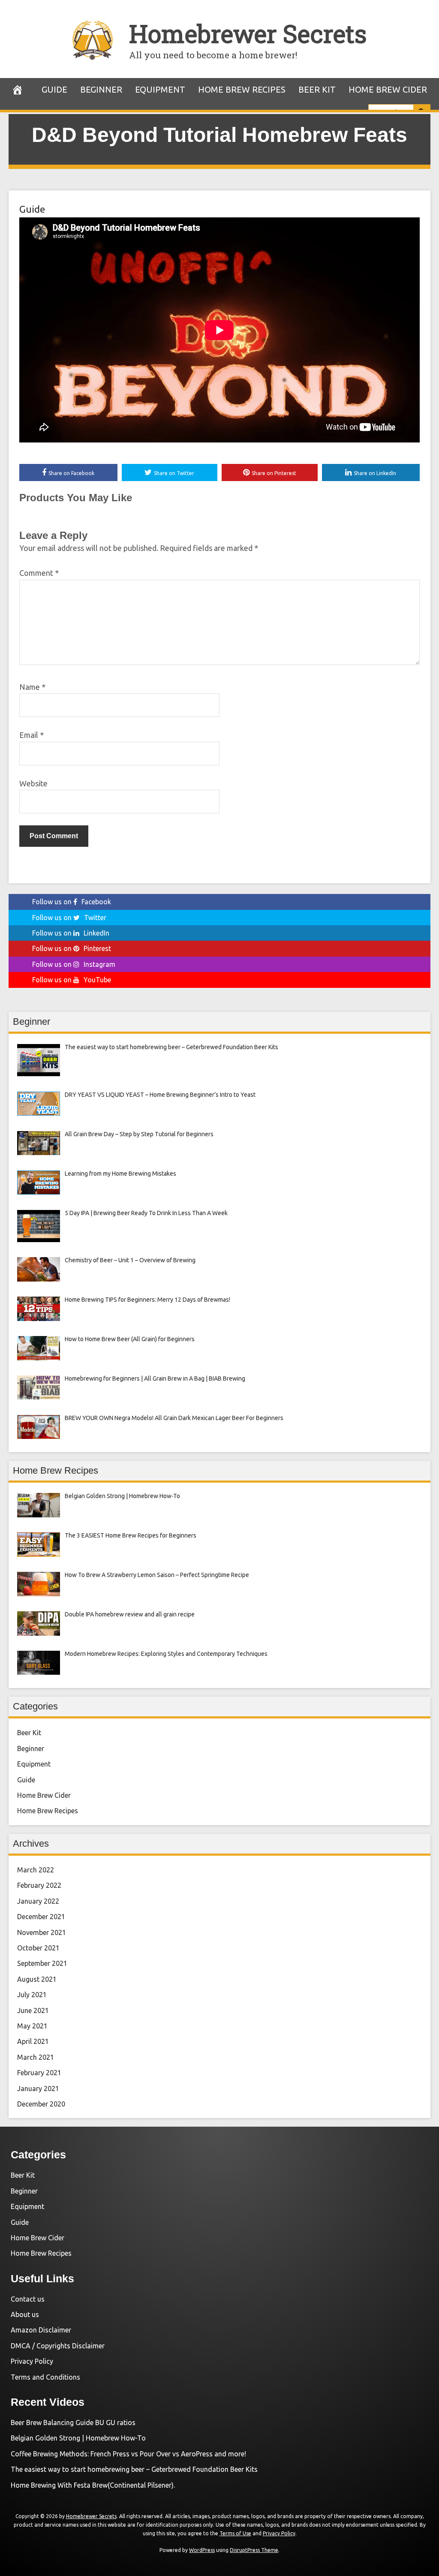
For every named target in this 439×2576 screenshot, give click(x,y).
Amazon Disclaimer (41, 2330)
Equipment (160, 89)
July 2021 (32, 1995)
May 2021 (32, 2026)
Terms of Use (235, 2533)
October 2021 (38, 1948)
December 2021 (41, 1917)
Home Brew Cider (388, 89)
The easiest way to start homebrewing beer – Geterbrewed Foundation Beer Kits (134, 2469)
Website (33, 783)
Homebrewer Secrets (248, 33)
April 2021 (33, 2041)
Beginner (101, 89)
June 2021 (33, 2010)
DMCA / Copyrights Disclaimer (58, 2346)
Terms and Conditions (45, 2377)
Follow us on (72, 902)
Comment (39, 573)
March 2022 (36, 1870)
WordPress (202, 2550)
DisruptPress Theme (254, 2550)
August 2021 (37, 1979)
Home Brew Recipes (242, 89)
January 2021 (38, 2088)
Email (32, 735)
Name (32, 687)
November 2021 (42, 1932)
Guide (54, 89)
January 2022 (38, 1901)
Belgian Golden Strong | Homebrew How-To (78, 2438)
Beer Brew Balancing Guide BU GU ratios (73, 2423)
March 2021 (36, 2057)
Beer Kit (317, 89)
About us (25, 2314)
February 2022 (39, 1885)
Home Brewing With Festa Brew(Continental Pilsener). (93, 2485)
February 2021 (39, 2073)
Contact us (28, 2299)
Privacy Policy (32, 2361)
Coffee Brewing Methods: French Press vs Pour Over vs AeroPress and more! (128, 2454)
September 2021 (42, 1963)
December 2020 (41, 2104)
